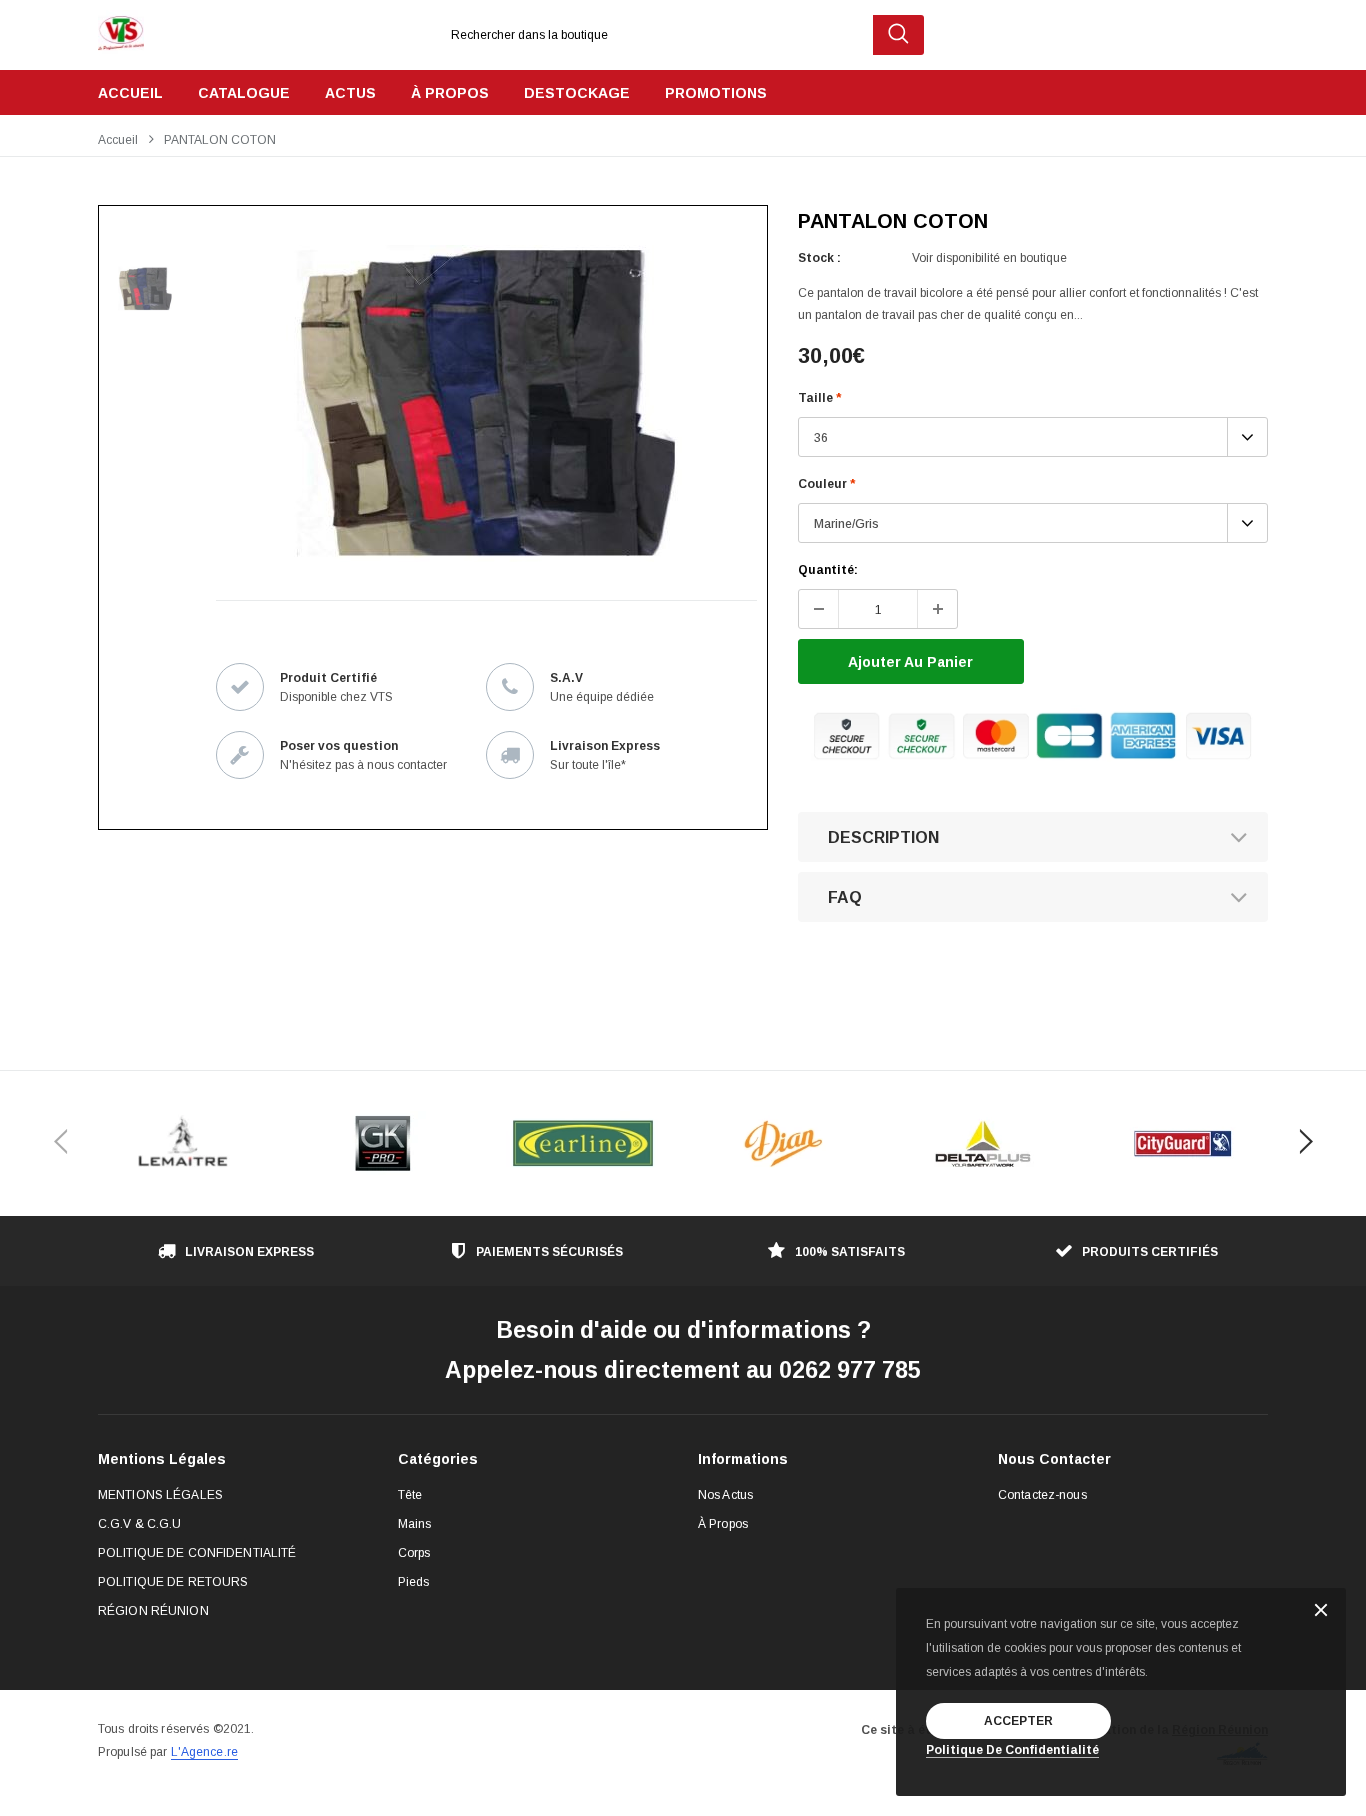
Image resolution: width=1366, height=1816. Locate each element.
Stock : (819, 258)
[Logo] (121, 28)
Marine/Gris (846, 524)
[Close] (1321, 1611)
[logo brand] (183, 1143)
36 (821, 438)
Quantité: (828, 570)
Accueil (118, 140)
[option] (478, 403)
